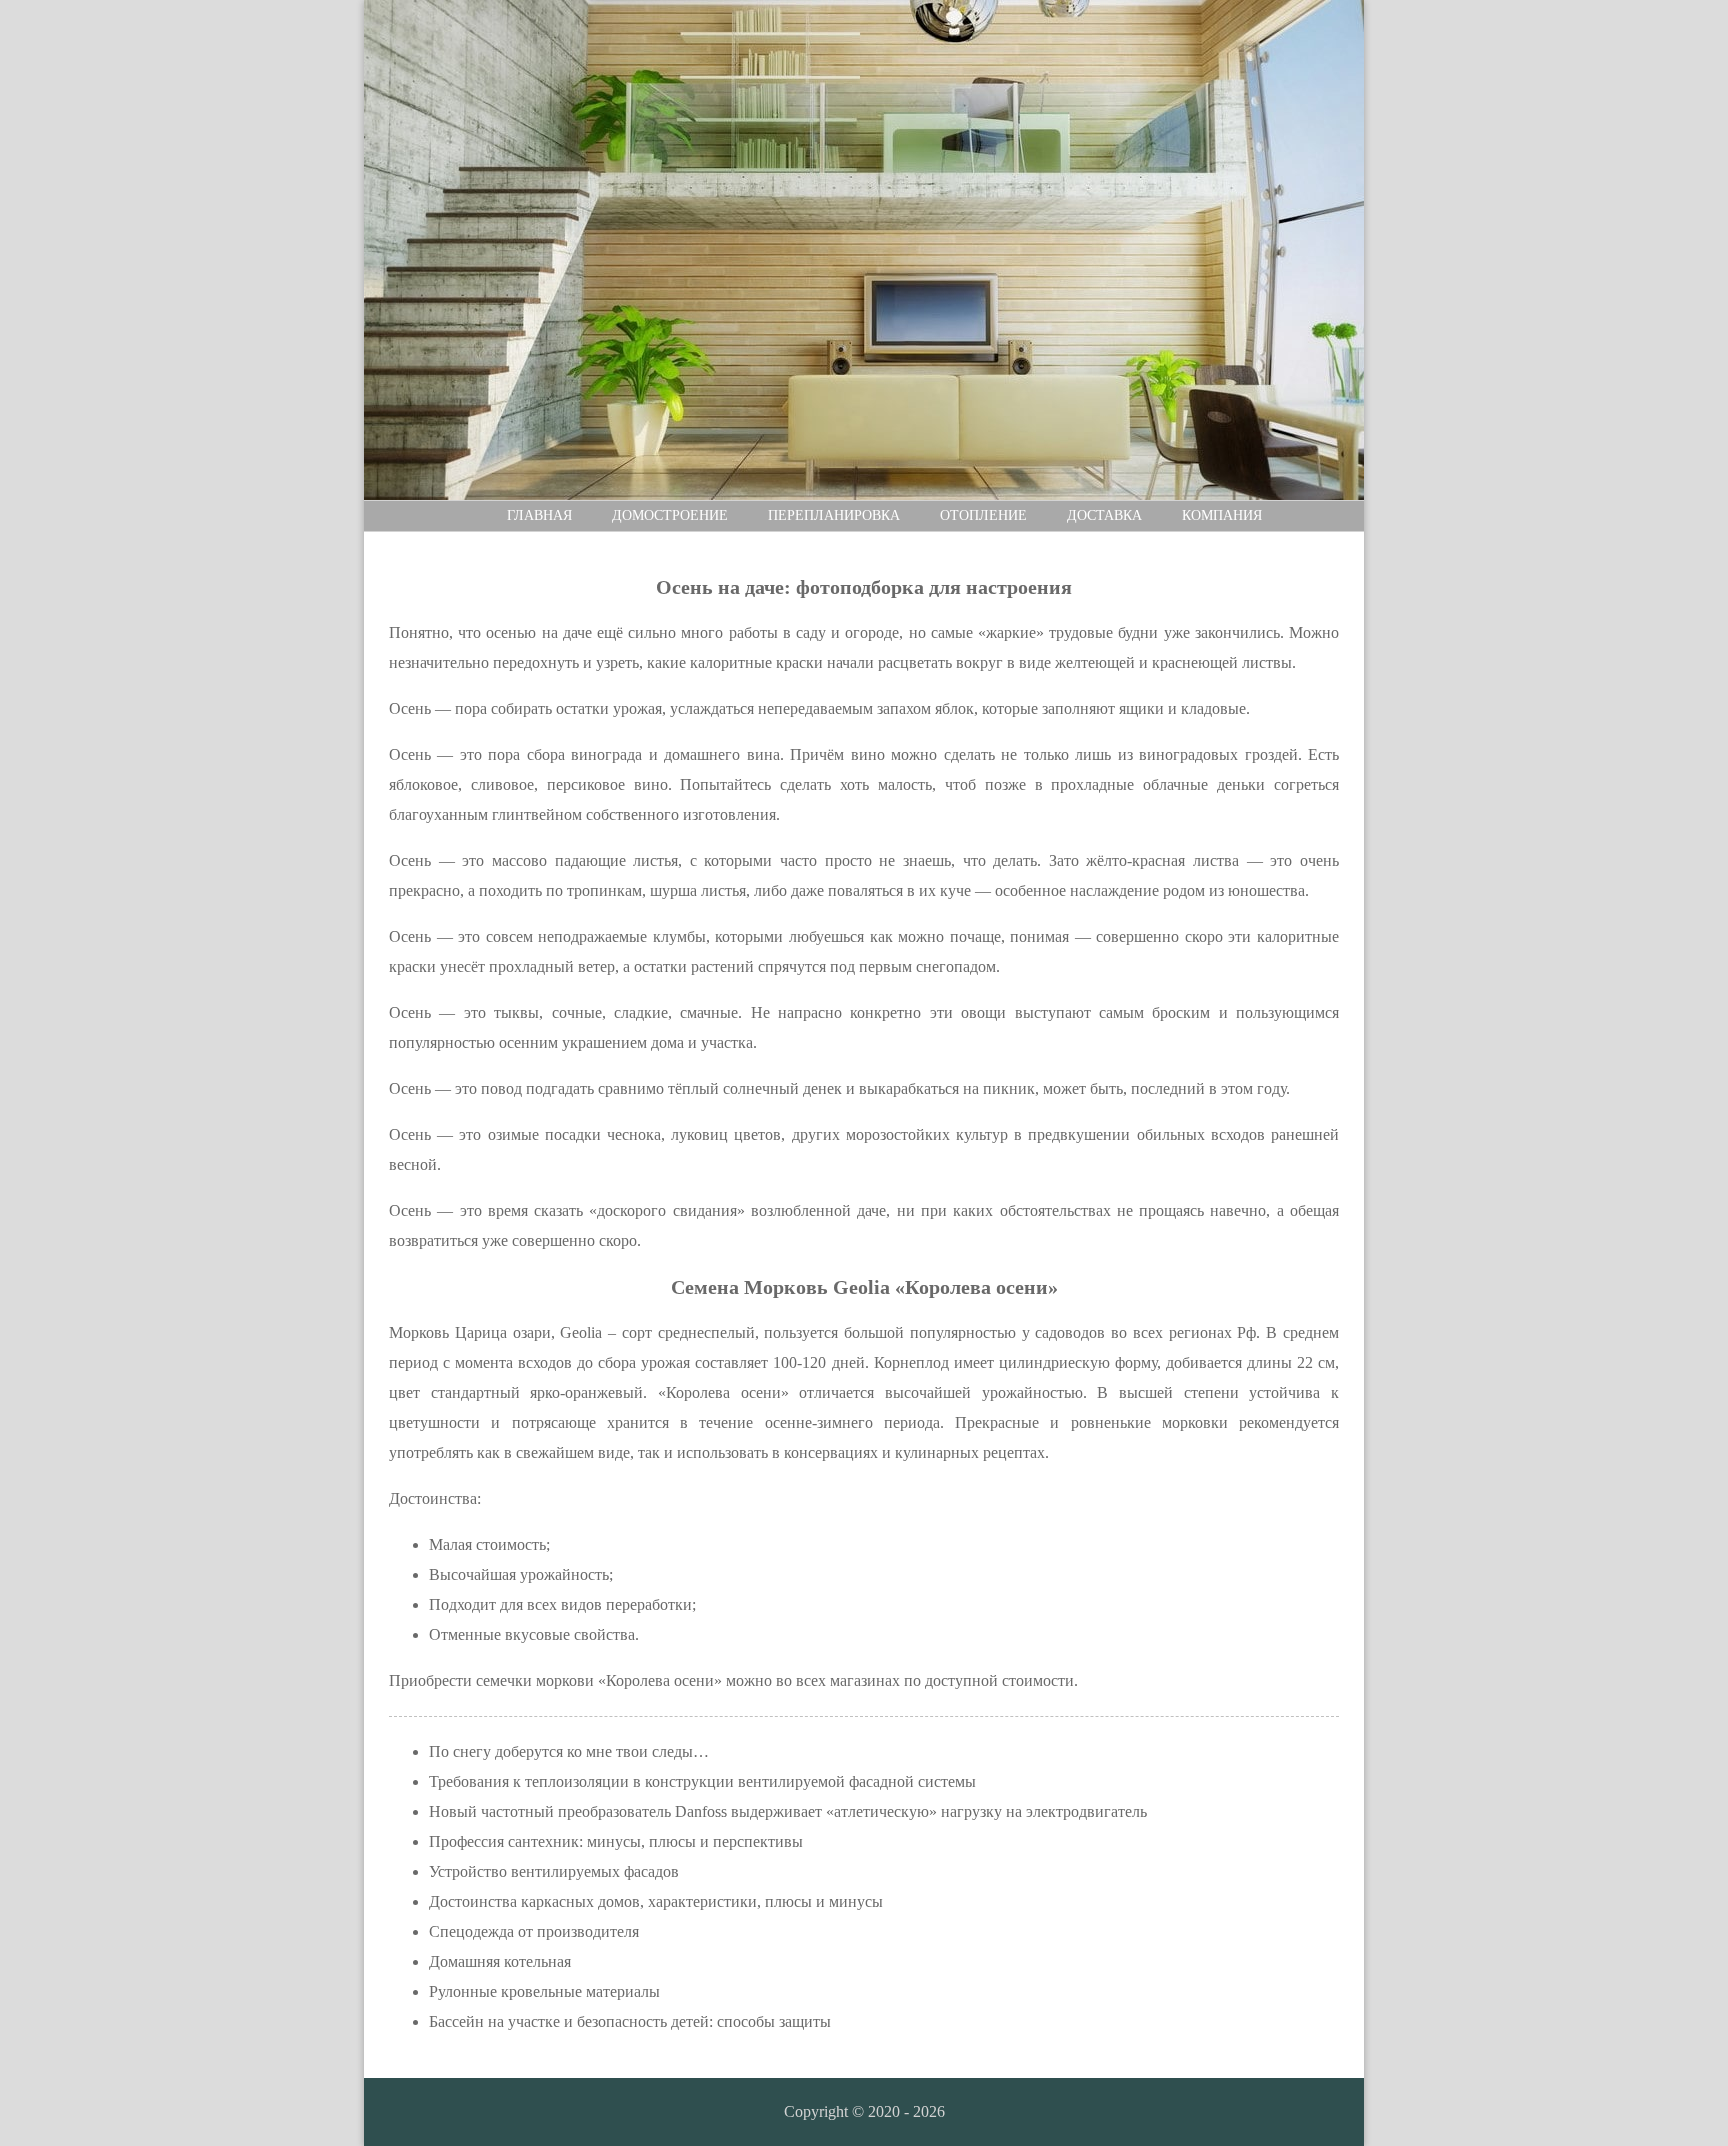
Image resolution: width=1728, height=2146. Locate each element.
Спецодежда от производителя (534, 1931)
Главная (539, 515)
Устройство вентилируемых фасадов (554, 1871)
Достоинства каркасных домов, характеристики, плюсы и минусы (656, 1901)
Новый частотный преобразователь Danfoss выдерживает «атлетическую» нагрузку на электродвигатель (788, 1811)
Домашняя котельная (500, 1961)
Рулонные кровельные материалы (544, 1991)
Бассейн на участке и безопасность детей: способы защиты (630, 2021)
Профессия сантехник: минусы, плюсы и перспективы (616, 1841)
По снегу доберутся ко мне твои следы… (569, 1751)
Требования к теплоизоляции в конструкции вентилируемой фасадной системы (702, 1781)
